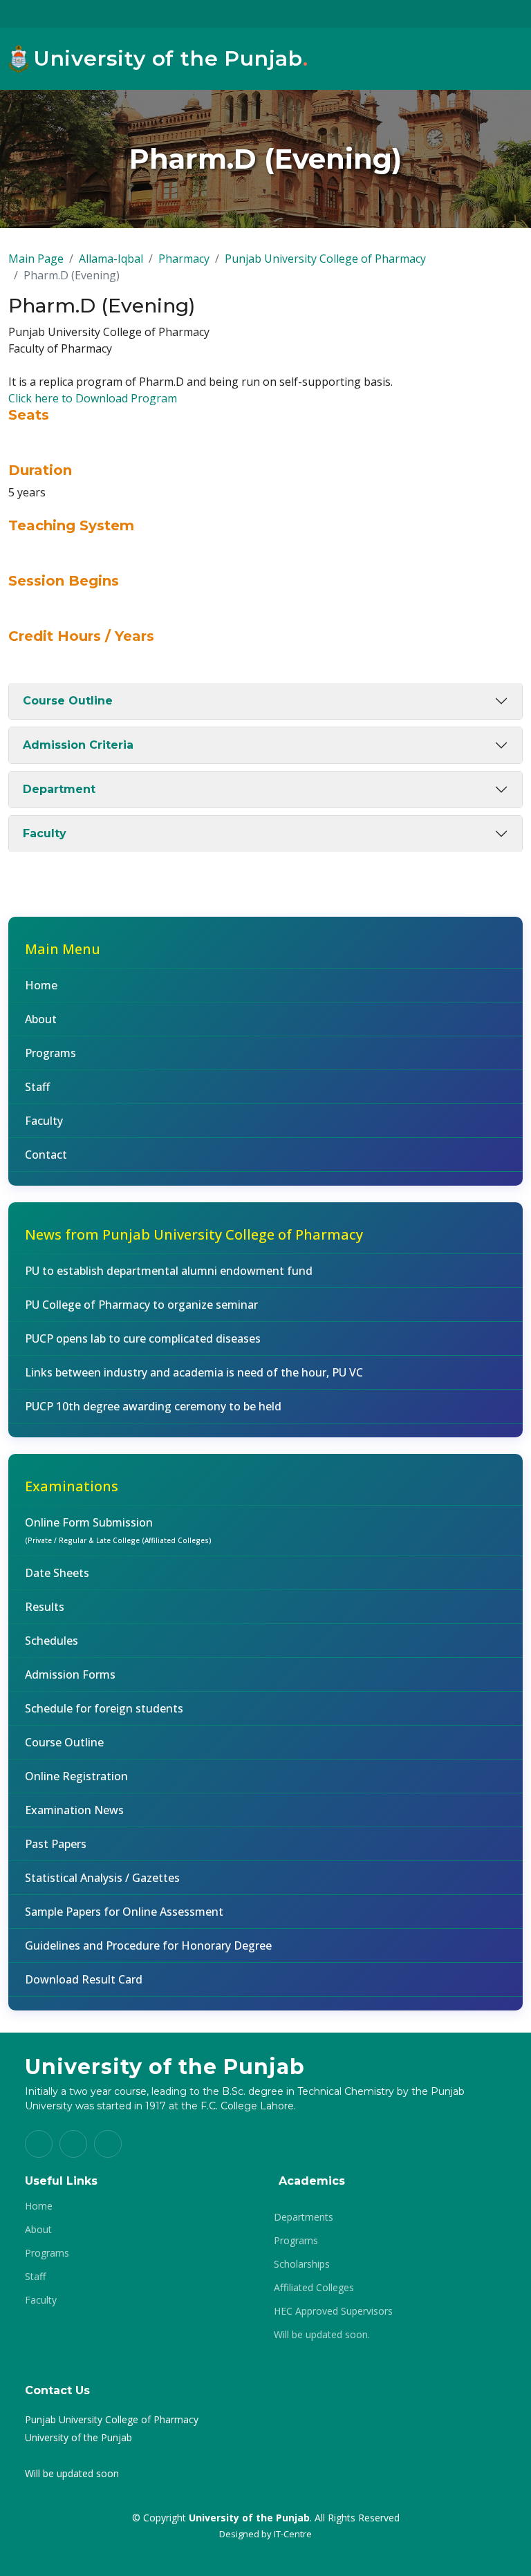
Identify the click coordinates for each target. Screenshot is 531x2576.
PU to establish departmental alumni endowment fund (169, 1271)
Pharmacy (184, 259)
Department (59, 789)
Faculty (45, 833)
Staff (37, 1087)
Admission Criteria (78, 745)
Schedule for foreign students (104, 1708)
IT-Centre (293, 2534)
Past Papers (56, 1844)
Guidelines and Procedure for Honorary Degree (148, 1945)
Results (45, 1607)
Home (41, 985)
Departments (304, 2217)
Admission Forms (70, 1674)
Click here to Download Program (93, 398)
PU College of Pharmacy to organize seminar (141, 1305)
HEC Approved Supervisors (333, 2311)
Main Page (36, 259)
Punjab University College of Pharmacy (325, 259)
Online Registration (76, 1776)
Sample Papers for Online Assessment (124, 1912)
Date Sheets (57, 1573)
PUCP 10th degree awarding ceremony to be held (153, 1406)
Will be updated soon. (322, 2335)
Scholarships (302, 2264)
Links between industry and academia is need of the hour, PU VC (194, 1372)
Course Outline (68, 701)
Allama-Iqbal (111, 259)
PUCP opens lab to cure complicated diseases (143, 1338)
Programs (50, 1053)
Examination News (74, 1810)
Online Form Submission (118, 1530)
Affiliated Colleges (314, 2288)
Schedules (52, 1641)
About (41, 1019)
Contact (46, 1155)
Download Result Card (84, 1979)
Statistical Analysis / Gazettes (102, 1878)
